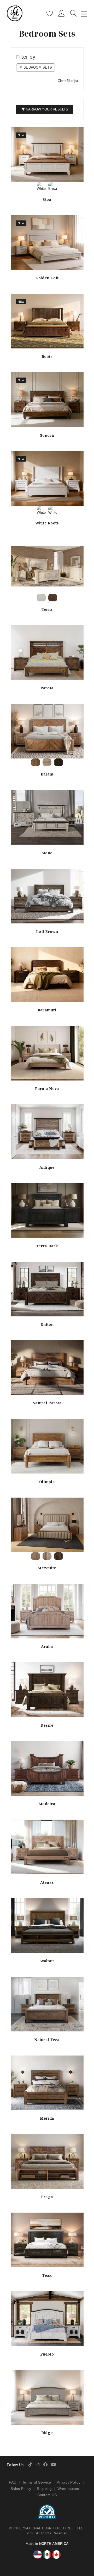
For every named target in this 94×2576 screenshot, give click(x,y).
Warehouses (68, 2489)
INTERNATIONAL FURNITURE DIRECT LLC (48, 2528)
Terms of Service (37, 2482)
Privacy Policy (69, 2482)
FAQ (13, 2482)
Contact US (47, 2495)
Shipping (44, 2489)
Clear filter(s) (68, 81)
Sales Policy (21, 2489)
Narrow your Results (46, 109)
